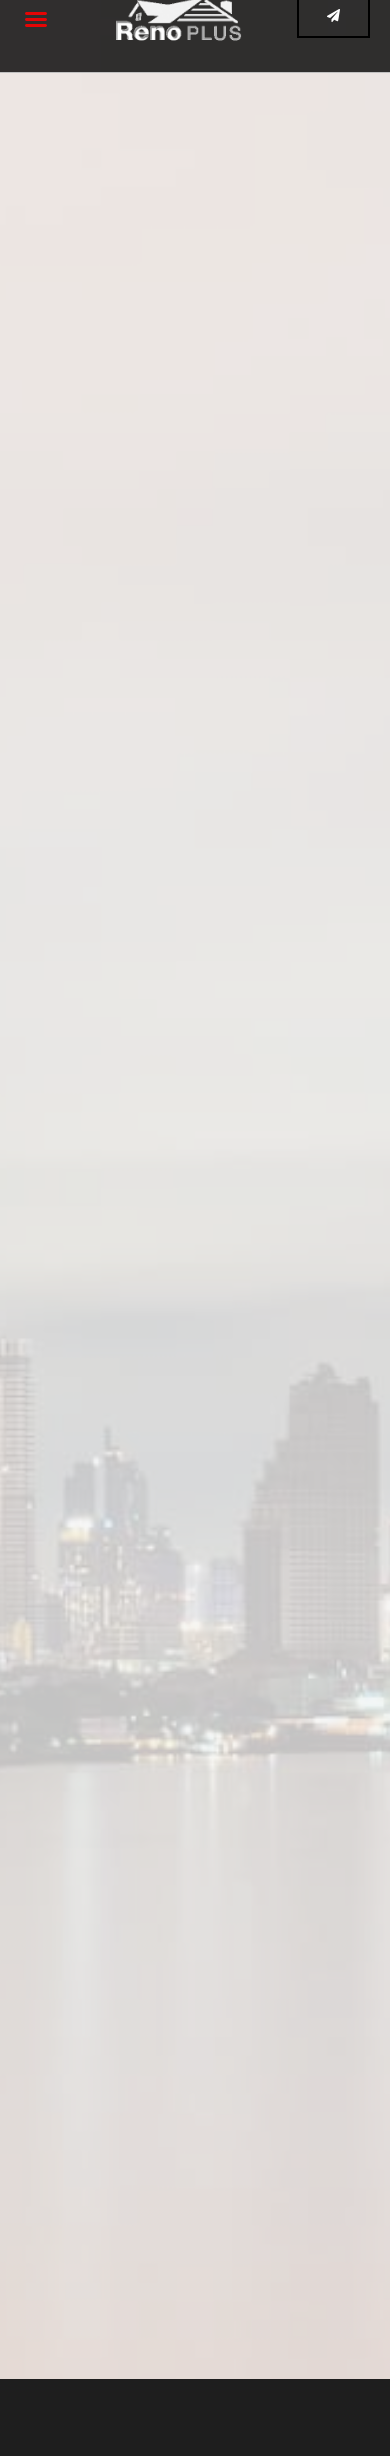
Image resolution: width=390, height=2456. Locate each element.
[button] (36, 19)
